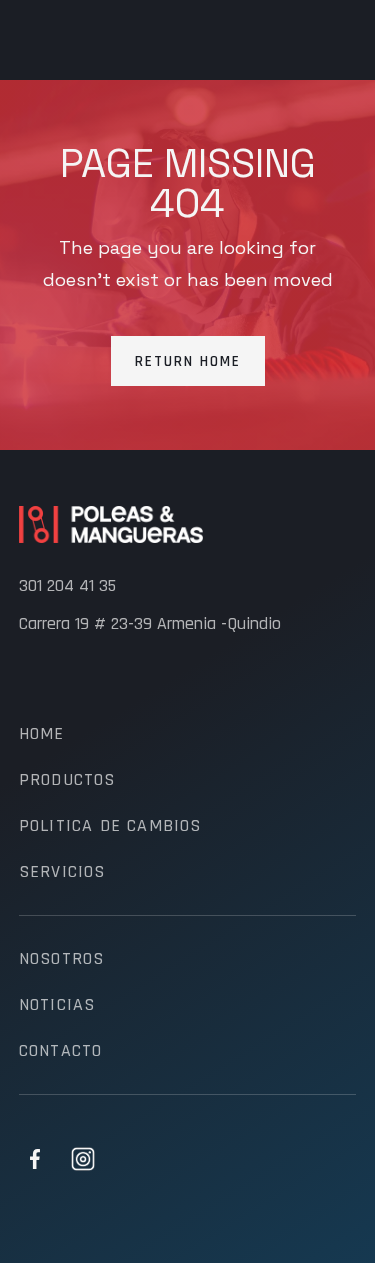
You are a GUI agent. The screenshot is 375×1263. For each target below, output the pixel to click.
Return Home (188, 361)
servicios (62, 872)
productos (67, 780)
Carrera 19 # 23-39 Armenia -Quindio (150, 624)
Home (42, 734)
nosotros (62, 959)
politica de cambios (110, 826)
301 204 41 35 (67, 586)
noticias (57, 1005)
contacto (61, 1051)
